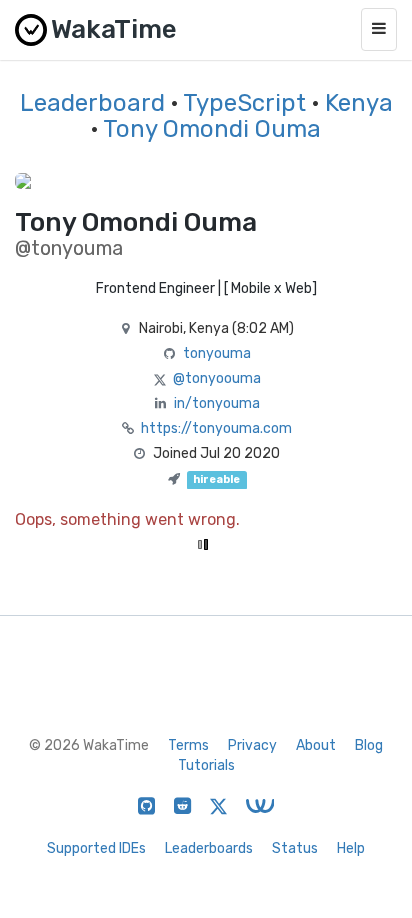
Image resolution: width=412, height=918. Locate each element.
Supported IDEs (96, 848)
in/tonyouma (217, 403)
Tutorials (206, 765)
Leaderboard (92, 103)
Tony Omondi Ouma (212, 129)
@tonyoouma (217, 378)
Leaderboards (209, 848)
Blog (369, 745)
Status (295, 848)
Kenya (359, 103)
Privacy (252, 745)
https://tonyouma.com (216, 428)
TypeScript (244, 103)
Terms (188, 745)
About (316, 745)
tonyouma (217, 353)
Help (351, 848)
